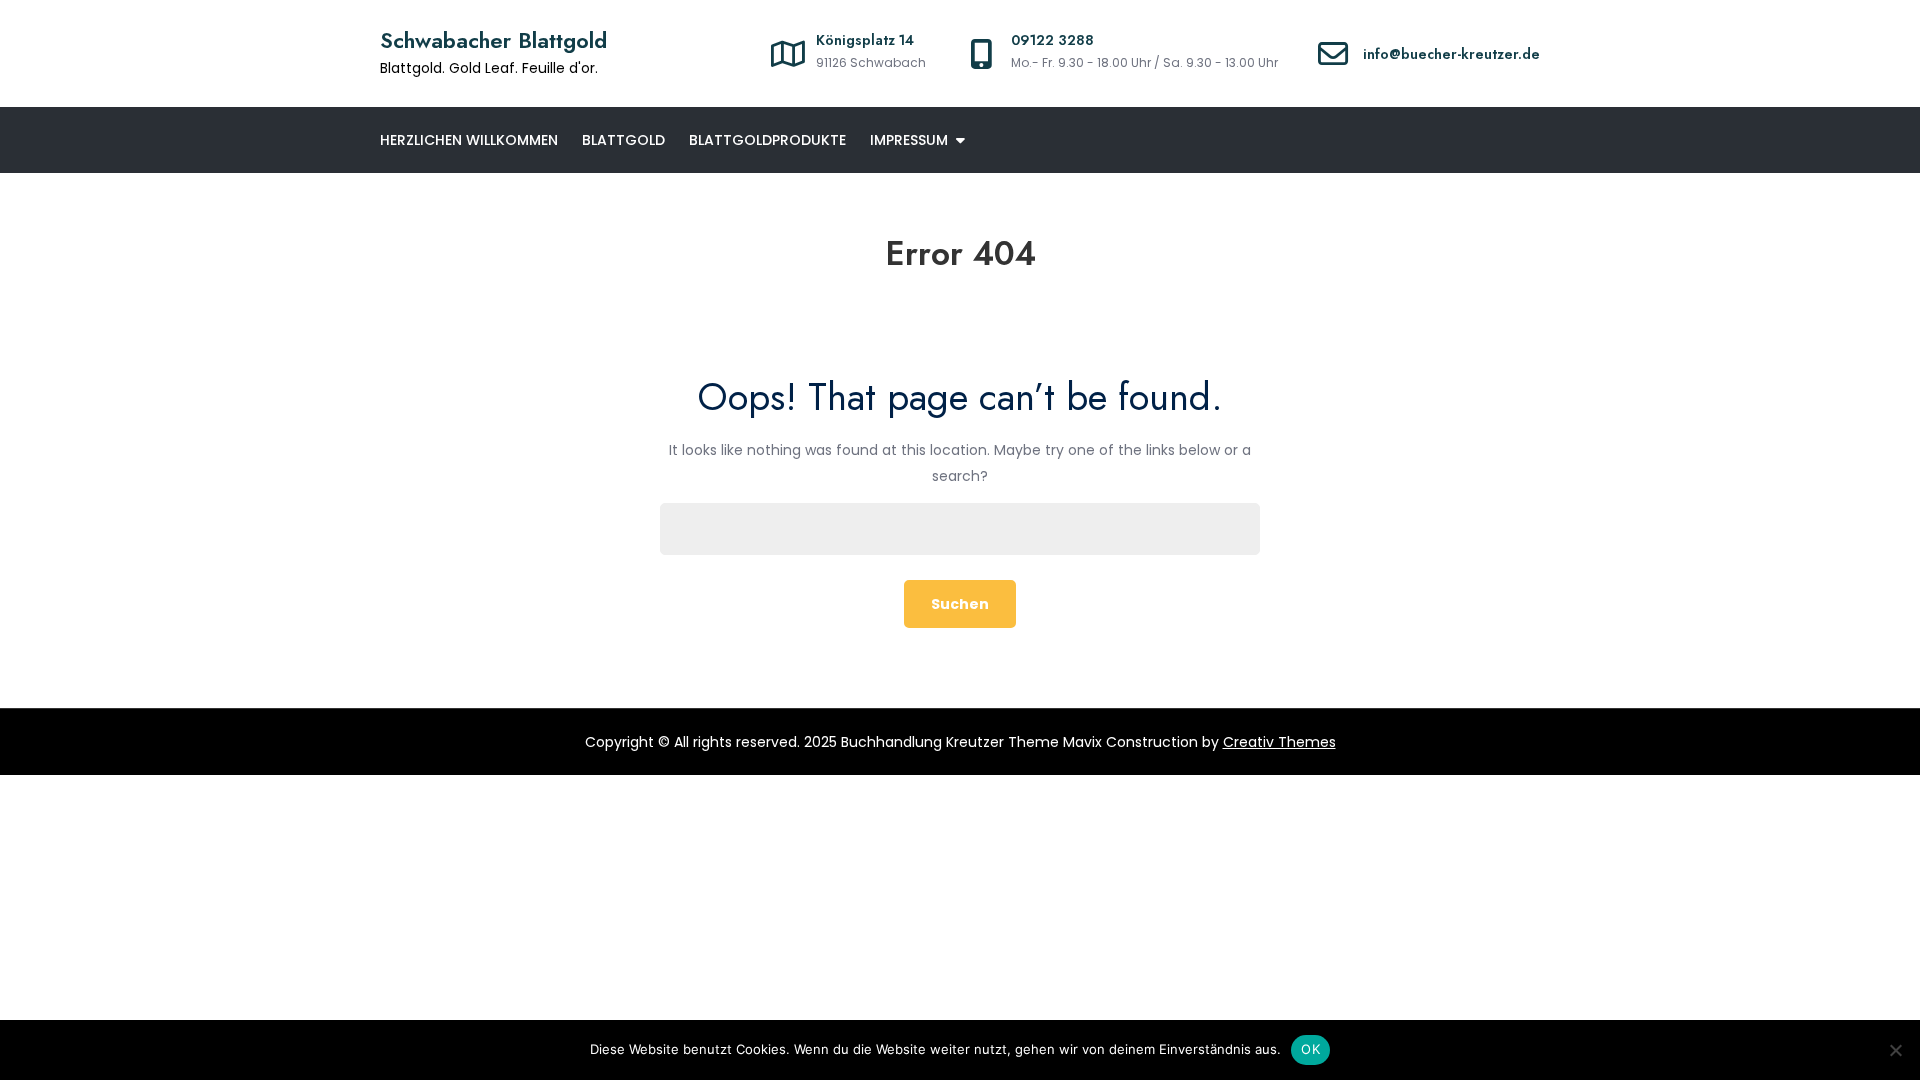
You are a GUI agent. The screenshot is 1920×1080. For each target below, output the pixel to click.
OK (1310, 1049)
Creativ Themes (1279, 742)
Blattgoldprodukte (767, 140)
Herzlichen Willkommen (469, 140)
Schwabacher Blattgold (493, 40)
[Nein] (1895, 1050)
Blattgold (623, 140)
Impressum (909, 140)
